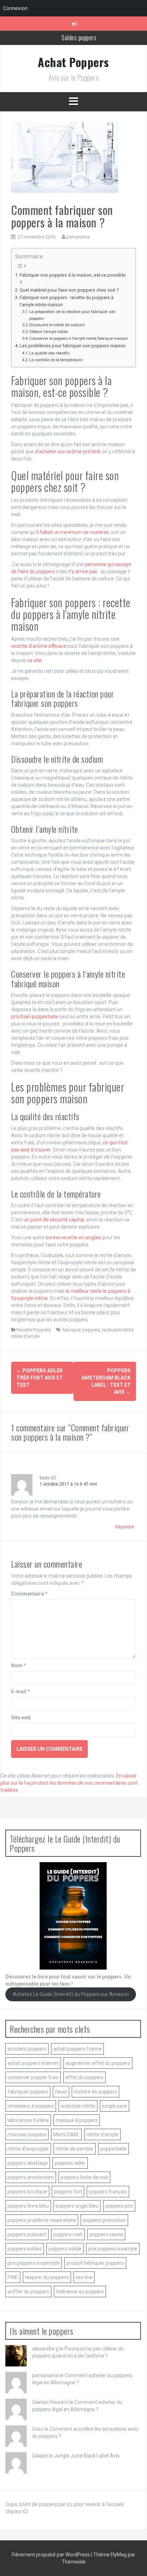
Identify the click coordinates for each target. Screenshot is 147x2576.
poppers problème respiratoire (42, 2220)
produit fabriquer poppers (95, 2263)
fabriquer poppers (81, 1330)
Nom (19, 1665)
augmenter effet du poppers (98, 2063)
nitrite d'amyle (25, 1336)
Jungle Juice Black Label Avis (87, 2456)
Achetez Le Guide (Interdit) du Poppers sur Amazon (71, 1995)
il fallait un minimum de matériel (73, 532)
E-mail (21, 1692)
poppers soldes (25, 2249)
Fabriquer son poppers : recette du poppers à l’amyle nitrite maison (67, 301)
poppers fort (68, 2192)
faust (61, 2092)
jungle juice (115, 2106)
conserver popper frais (33, 2077)
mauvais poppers (27, 2134)
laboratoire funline (28, 2120)
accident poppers (27, 2049)
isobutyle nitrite (118, 1330)
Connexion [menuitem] (15, 8)
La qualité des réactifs (49, 353)
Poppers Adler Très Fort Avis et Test (40, 1378)
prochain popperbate (35, 1017)
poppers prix (119, 2206)
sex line (84, 2277)
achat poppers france (77, 2049)
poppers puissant (27, 2234)
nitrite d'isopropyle (28, 2149)
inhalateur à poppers (31, 2106)
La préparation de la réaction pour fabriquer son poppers (72, 315)
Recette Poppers (34, 1330)
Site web (21, 1718)
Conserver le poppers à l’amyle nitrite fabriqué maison (78, 338)
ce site (34, 660)
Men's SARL (66, 2134)
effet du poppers (84, 2077)
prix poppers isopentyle (34, 2263)
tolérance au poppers (80, 2292)
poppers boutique (27, 2192)
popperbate (113, 2149)
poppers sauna (106, 2234)
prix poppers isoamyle (113, 2249)
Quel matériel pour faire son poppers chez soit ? (69, 290)
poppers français (108, 2192)
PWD (13, 2277)
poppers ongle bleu (77, 2206)
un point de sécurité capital (54, 1220)
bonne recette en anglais (73, 1237)
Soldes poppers (79, 37)
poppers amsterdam (31, 2177)
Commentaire (29, 1594)
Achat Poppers (73, 62)
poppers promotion (104, 2220)
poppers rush (68, 2234)
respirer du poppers (47, 2277)
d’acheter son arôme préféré (67, 452)
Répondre (125, 1527)
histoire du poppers (95, 2092)
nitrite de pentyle (75, 2149)
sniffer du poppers (28, 2292)
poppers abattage (28, 2163)
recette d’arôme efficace (39, 646)
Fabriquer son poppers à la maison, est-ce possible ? (73, 279)
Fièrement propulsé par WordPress (51, 2555)
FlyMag (119, 2555)
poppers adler (70, 2163)
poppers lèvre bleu (28, 2206)
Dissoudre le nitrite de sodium (57, 325)
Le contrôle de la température (56, 360)
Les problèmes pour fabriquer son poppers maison (73, 346)
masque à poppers (77, 2120)
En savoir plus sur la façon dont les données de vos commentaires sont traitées (69, 1783)
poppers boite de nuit (84, 2177)
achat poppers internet (33, 2063)
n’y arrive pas (83, 571)
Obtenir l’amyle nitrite (49, 332)
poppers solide (65, 2249)
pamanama (78, 237)
